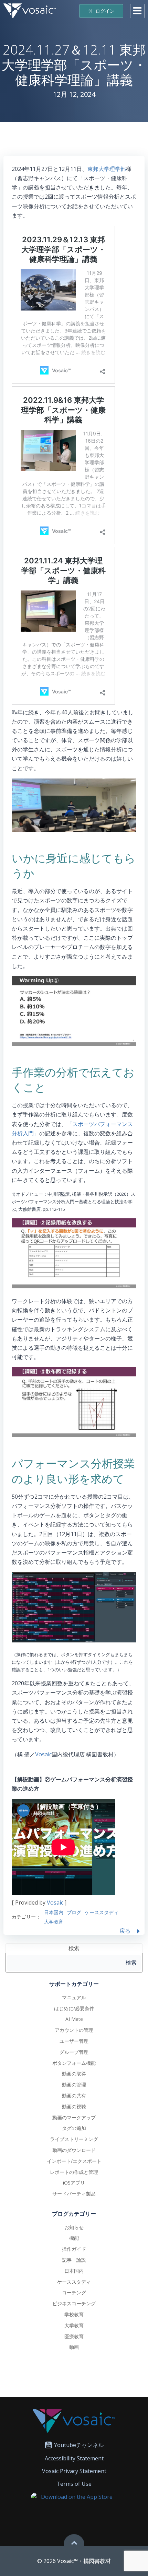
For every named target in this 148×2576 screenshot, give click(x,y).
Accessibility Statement (74, 2458)
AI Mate (74, 2019)
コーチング (74, 2292)
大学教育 (54, 1922)
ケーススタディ (102, 1912)
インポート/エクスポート (74, 2161)
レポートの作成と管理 (74, 2172)
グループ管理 (74, 2052)
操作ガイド (74, 2249)
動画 (74, 2347)
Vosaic (43, 1754)
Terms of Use (74, 2484)
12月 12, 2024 (74, 94)
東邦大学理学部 (107, 169)
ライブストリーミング (74, 2139)
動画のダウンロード (74, 2150)
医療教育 (74, 2336)
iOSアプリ (74, 2183)
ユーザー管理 (74, 2041)
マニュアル (74, 1997)
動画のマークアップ (74, 2117)
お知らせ (74, 2227)
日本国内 (54, 1912)
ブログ (74, 1912)
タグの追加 (74, 2128)
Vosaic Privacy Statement (74, 2471)
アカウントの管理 (74, 2030)
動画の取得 (74, 2074)
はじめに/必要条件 (74, 2008)
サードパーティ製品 (74, 2194)
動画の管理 (74, 2085)
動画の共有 (74, 2095)
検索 (74, 1948)
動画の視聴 (74, 2106)
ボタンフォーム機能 (74, 2063)
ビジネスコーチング (74, 2303)
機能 (74, 2238)
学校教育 (74, 2314)
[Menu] (137, 11)
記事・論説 (74, 2260)
